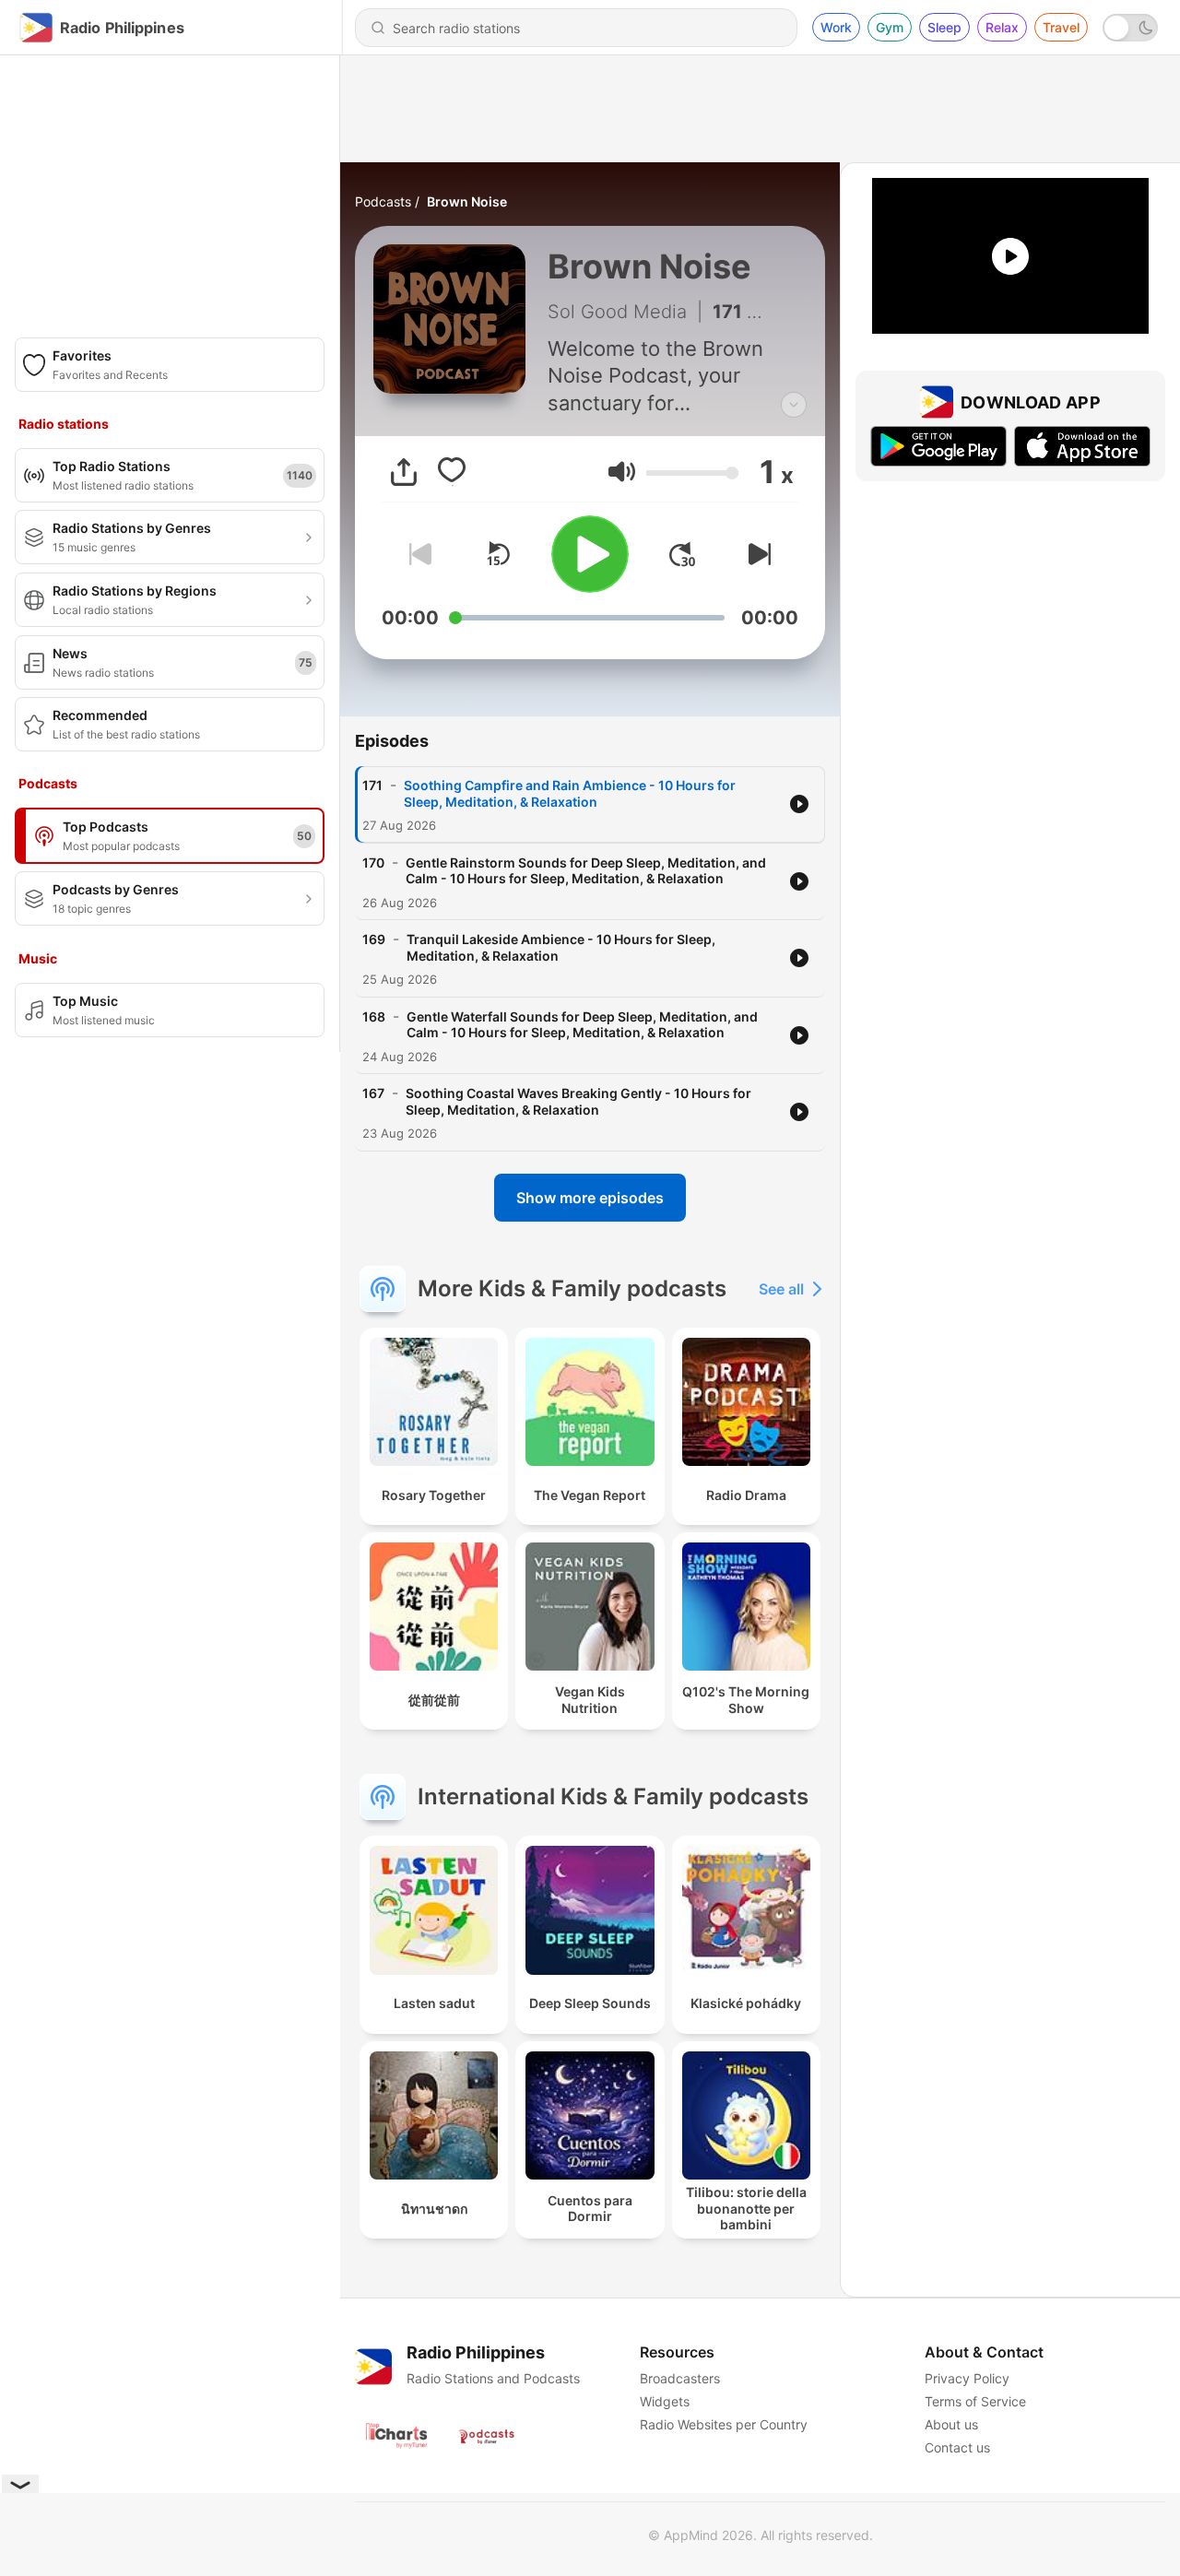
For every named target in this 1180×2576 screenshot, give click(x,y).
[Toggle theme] (1130, 28)
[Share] (404, 472)
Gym (890, 27)
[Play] (590, 554)
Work (836, 27)
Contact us (957, 2447)
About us (951, 2424)
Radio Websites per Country (724, 2424)
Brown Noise (467, 201)
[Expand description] (794, 405)
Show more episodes (590, 1198)
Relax (1002, 27)
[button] (622, 472)
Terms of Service (975, 2401)
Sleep (944, 27)
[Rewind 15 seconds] (498, 554)
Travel (1061, 27)
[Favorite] (452, 472)
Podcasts (383, 201)
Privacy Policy (967, 2378)
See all (781, 1289)
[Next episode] (756, 554)
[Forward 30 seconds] (682, 554)
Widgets (665, 2401)
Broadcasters (680, 2378)
